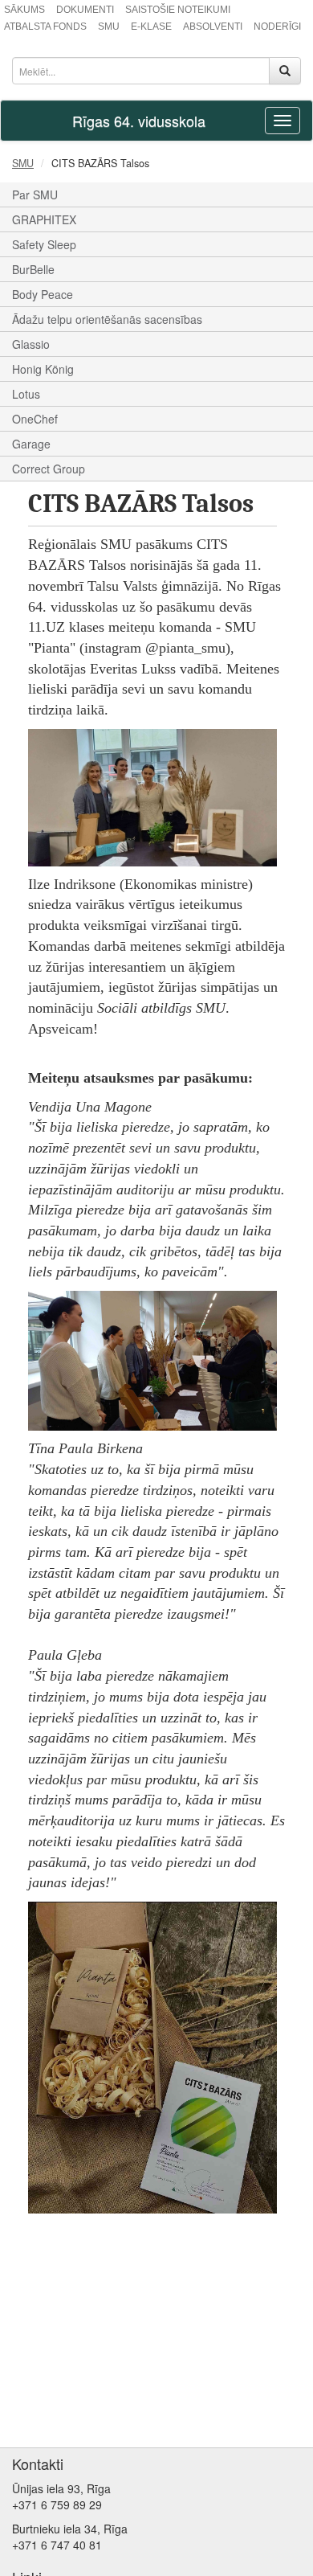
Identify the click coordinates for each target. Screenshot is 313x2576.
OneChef (35, 419)
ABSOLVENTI (213, 27)
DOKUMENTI (85, 10)
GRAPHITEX (44, 219)
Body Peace (43, 294)
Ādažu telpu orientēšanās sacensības (107, 319)
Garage (31, 444)
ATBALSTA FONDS (45, 27)
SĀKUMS (24, 10)
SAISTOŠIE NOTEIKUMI (178, 10)
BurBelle (33, 269)
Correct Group (49, 469)
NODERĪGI (277, 27)
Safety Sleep (44, 244)
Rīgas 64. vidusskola (139, 121)
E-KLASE (151, 27)
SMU (109, 27)
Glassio (31, 344)
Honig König (43, 369)
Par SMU (35, 195)
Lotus (26, 394)
